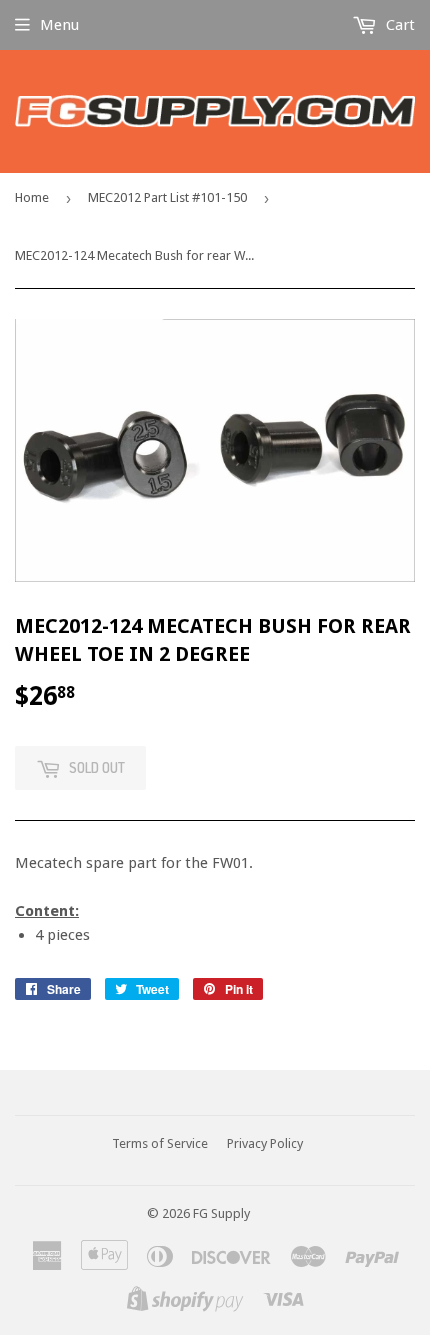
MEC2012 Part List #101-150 (167, 197)
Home (32, 197)
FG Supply (221, 1213)
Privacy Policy (265, 1143)
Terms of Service (160, 1143)
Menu (59, 25)
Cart (398, 25)
